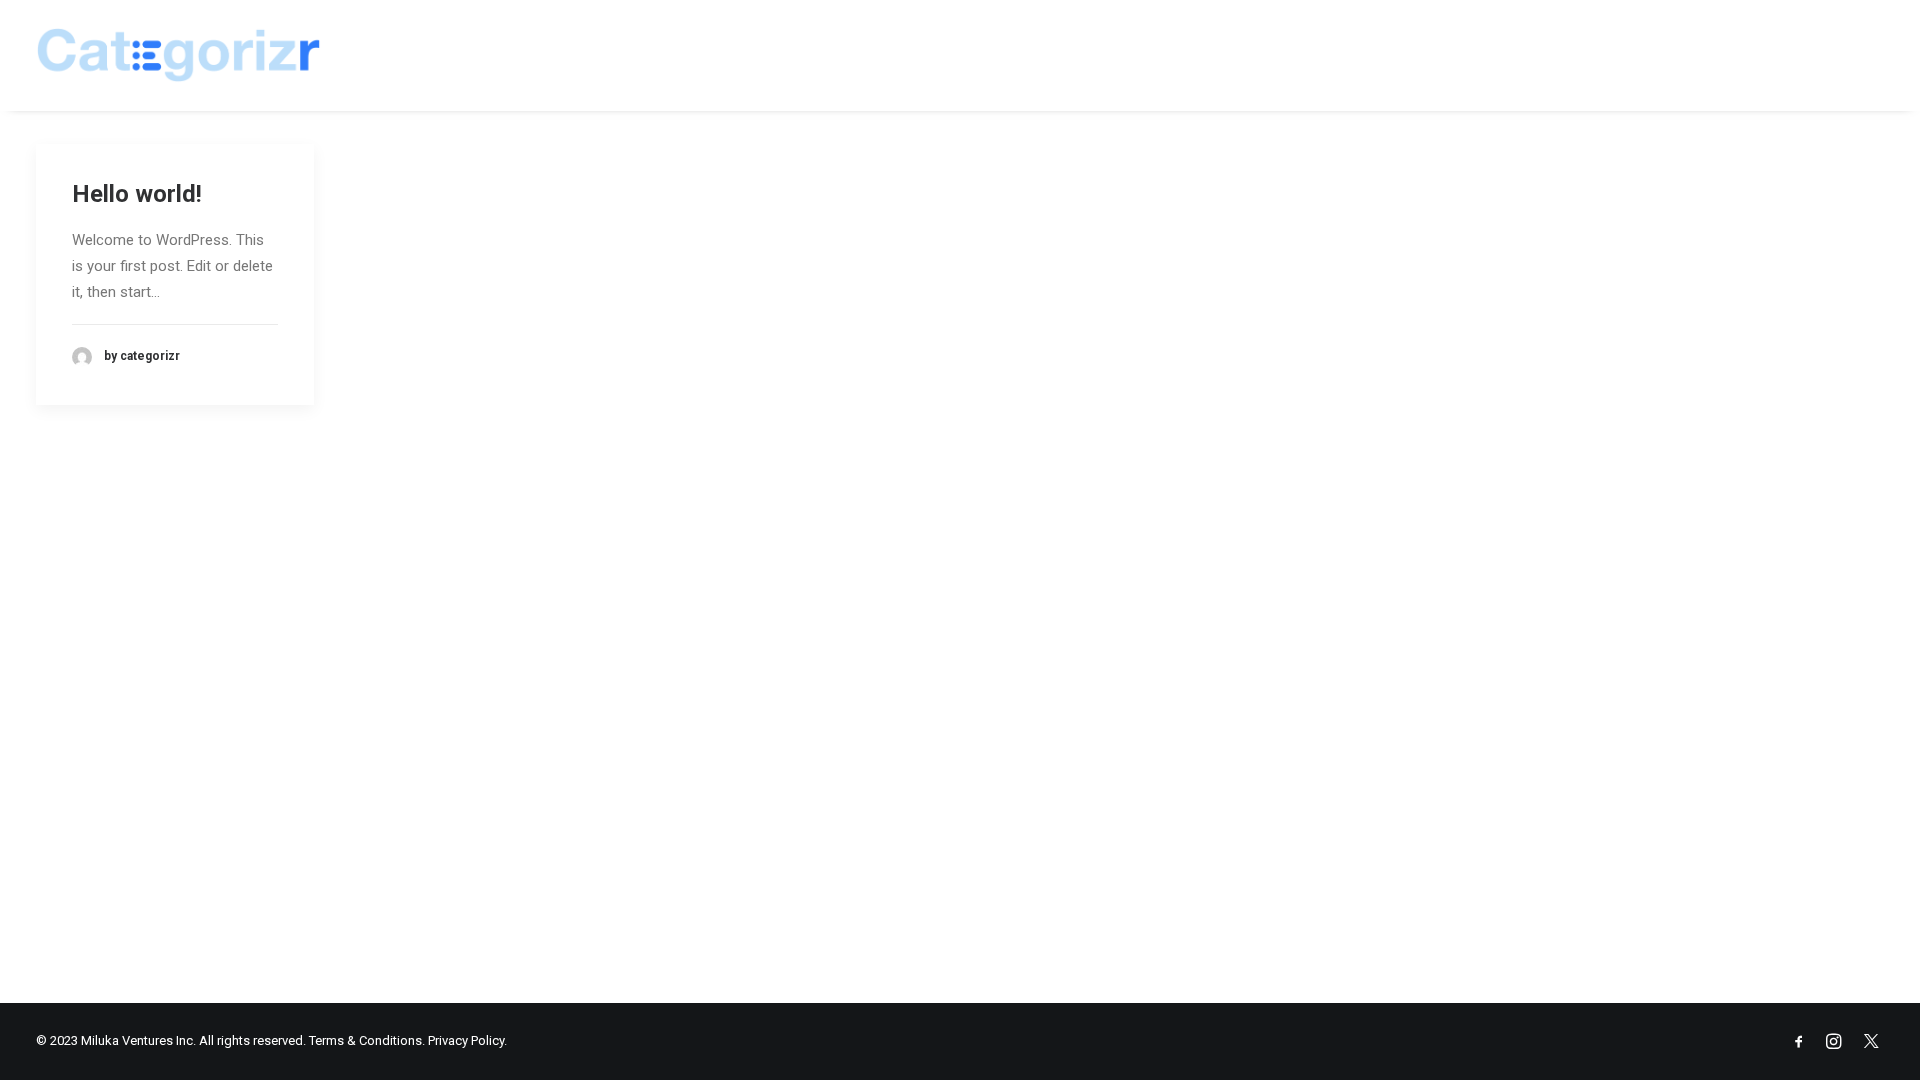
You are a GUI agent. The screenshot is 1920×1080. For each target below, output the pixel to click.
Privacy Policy (466, 1040)
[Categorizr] (178, 55)
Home (1243, 54)
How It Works (1672, 54)
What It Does (1361, 54)
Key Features (1515, 54)
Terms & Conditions (365, 1040)
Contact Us (1827, 54)
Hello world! (137, 194)
